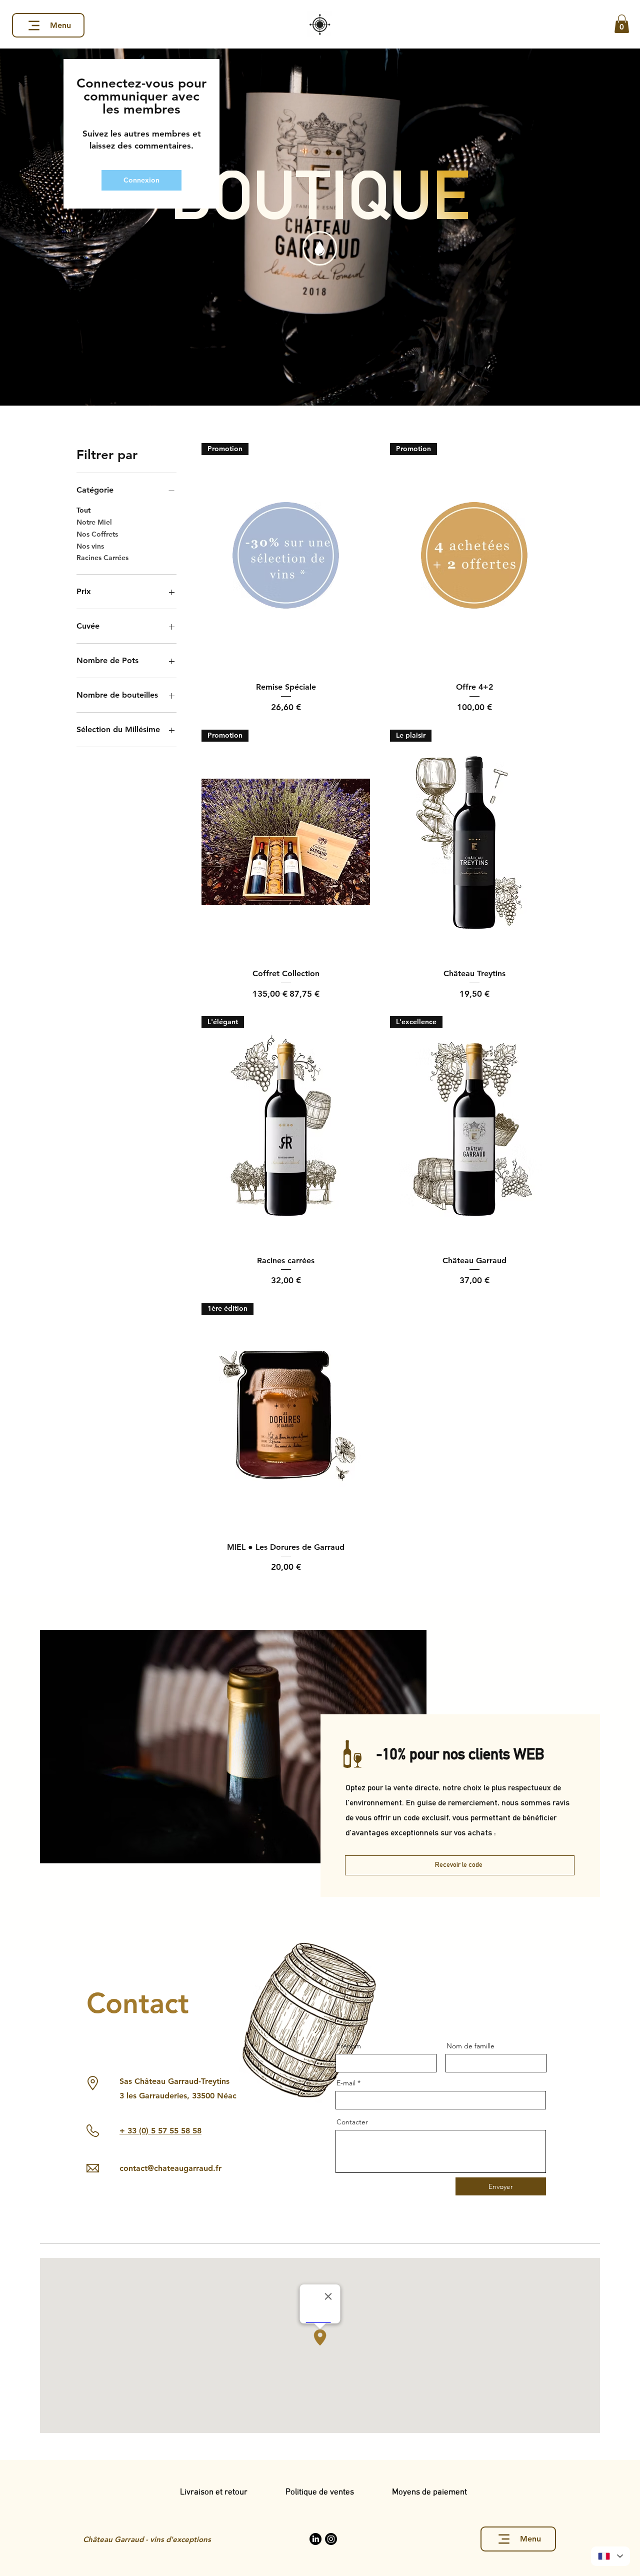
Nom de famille (470, 2046)
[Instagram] (331, 2539)
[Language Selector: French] (610, 2556)
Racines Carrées (102, 558)
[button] (622, 24)
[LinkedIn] (315, 2539)
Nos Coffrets (97, 534)
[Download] (320, 248)
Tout (83, 510)
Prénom (349, 2046)
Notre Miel (94, 522)
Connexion (141, 180)
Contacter (352, 2122)
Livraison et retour (233, 2492)
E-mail (346, 2083)
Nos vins (90, 546)
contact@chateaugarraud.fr (170, 2168)
